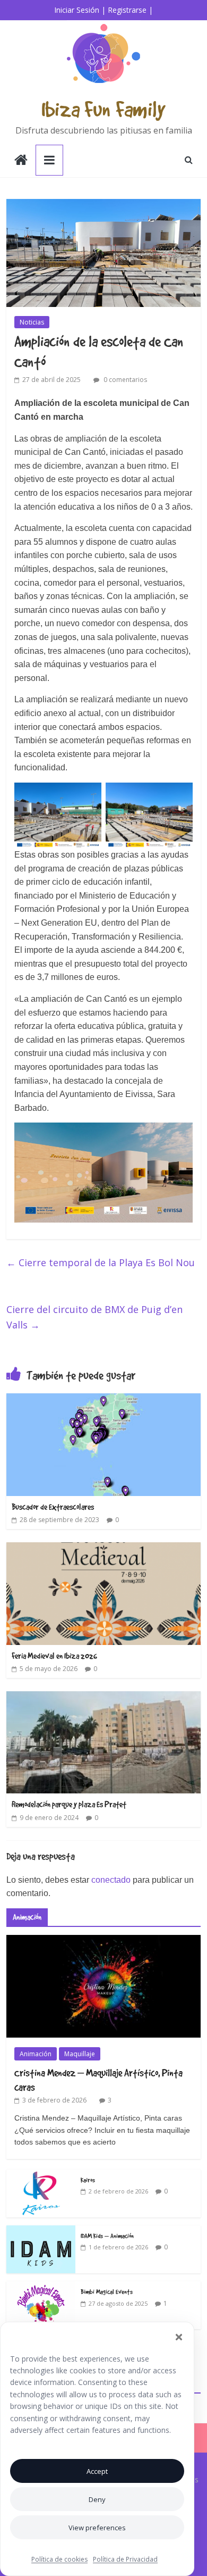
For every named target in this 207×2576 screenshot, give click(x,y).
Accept (97, 2471)
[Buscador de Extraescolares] (104, 1400)
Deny (97, 2499)
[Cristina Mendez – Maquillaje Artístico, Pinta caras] (104, 1941)
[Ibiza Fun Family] (21, 161)
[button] (179, 2337)
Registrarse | (130, 10)
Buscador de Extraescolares (53, 1507)
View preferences (97, 2528)
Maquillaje (80, 2054)
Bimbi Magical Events (107, 2291)
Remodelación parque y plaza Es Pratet (69, 1804)
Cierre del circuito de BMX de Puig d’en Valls (94, 1317)
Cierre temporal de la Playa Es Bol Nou (101, 1262)
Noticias (32, 322)
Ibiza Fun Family (103, 109)
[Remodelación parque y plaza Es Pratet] (104, 1698)
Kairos (88, 2180)
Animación (36, 2054)
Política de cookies (59, 2559)
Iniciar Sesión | (80, 10)
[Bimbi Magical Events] (41, 2287)
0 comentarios (124, 380)
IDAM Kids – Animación (107, 2236)
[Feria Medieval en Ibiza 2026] (104, 1549)
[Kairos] (41, 2175)
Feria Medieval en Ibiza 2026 (54, 1656)
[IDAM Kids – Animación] (41, 2231)
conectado (111, 1880)
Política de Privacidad (125, 2559)
